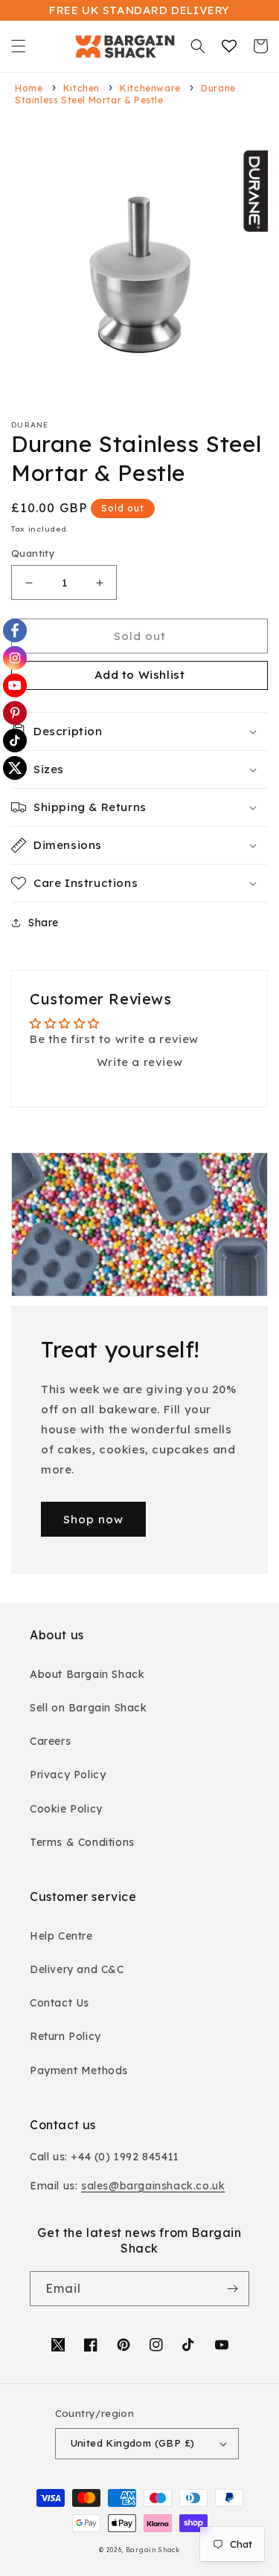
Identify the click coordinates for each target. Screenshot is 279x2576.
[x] (15, 768)
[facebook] (15, 630)
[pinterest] (15, 713)
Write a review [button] (139, 1062)
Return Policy (65, 2036)
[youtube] (15, 685)
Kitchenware (150, 88)
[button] (19, 46)
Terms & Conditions (82, 1842)
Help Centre (61, 1936)
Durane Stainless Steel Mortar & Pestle (125, 94)
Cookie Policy (66, 1809)
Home (29, 88)
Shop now (93, 1519)
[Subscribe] (232, 2289)
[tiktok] (15, 740)
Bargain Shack (153, 2550)
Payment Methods (79, 2070)
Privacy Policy (68, 1775)
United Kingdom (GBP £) (133, 2443)
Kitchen (81, 88)
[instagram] (15, 658)
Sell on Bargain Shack (89, 1708)
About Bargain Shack (87, 1674)
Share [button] (44, 923)
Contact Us (60, 2003)
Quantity (33, 553)
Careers (50, 1741)
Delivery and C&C (77, 1969)
